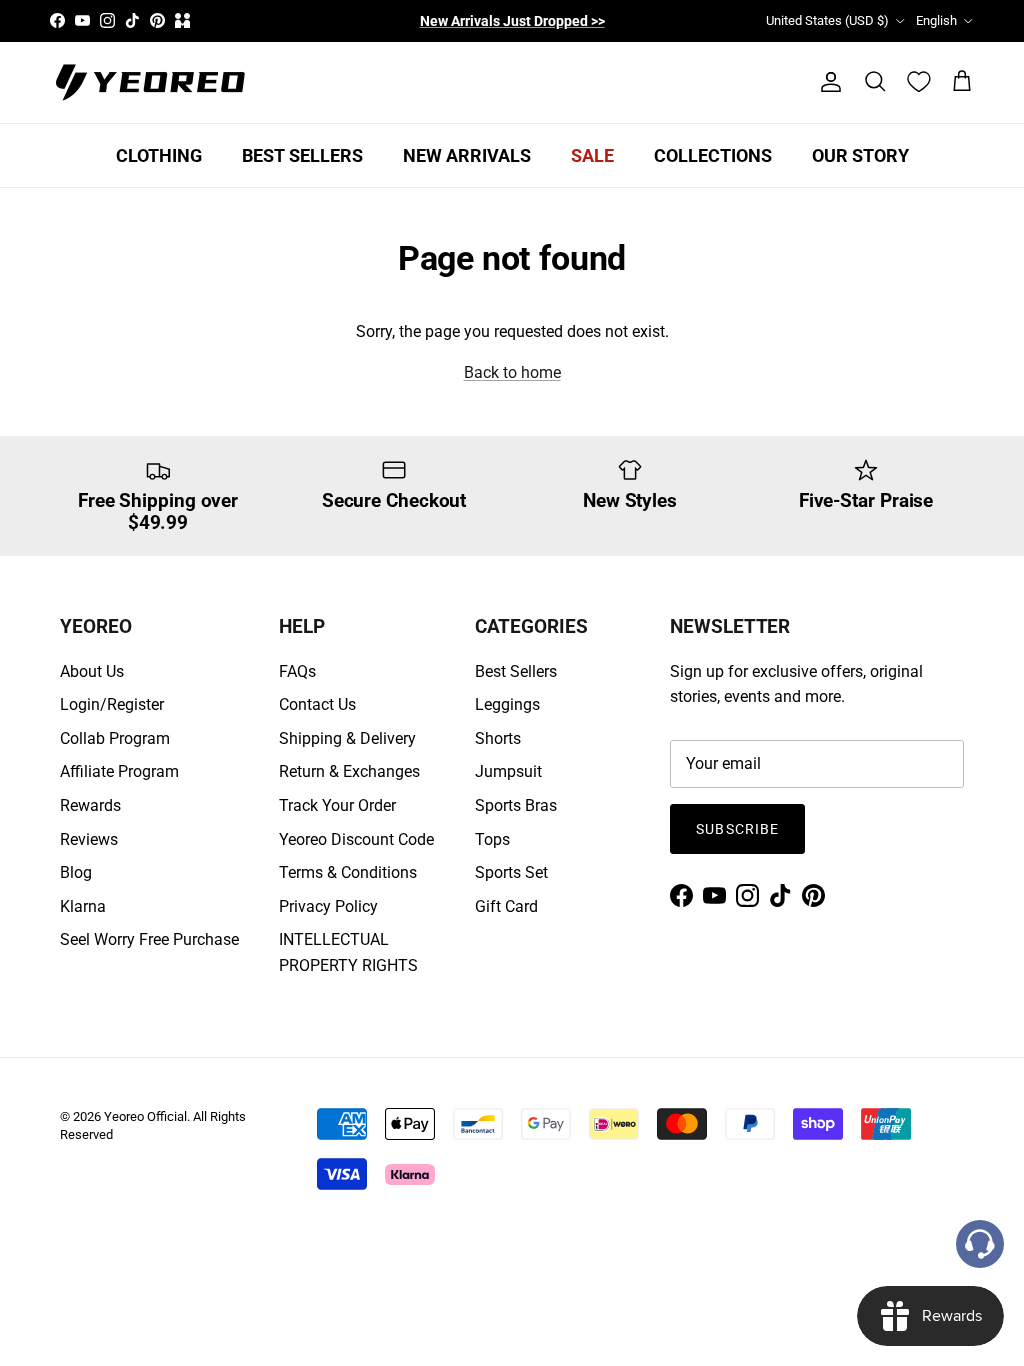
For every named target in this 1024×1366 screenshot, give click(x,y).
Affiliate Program (119, 771)
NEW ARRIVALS (467, 155)
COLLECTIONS (713, 155)
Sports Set (511, 872)
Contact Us (317, 704)
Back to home (512, 372)
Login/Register (112, 704)
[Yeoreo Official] (150, 82)
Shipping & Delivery (347, 738)
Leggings (507, 704)
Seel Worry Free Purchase (149, 939)
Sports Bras (516, 805)
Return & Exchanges (349, 771)
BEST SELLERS (302, 155)
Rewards (90, 805)
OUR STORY (860, 155)
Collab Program (115, 738)
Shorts (498, 738)
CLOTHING (159, 155)
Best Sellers (516, 671)
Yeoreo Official (145, 1116)
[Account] (827, 82)
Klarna (83, 906)
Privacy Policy (328, 906)
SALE (592, 155)
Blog (76, 872)
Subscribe (737, 829)
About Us (92, 671)
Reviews (89, 839)
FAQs (297, 671)
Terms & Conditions (348, 872)
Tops (492, 839)
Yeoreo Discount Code (356, 839)
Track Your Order (337, 805)
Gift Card (506, 906)
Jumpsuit (508, 771)
